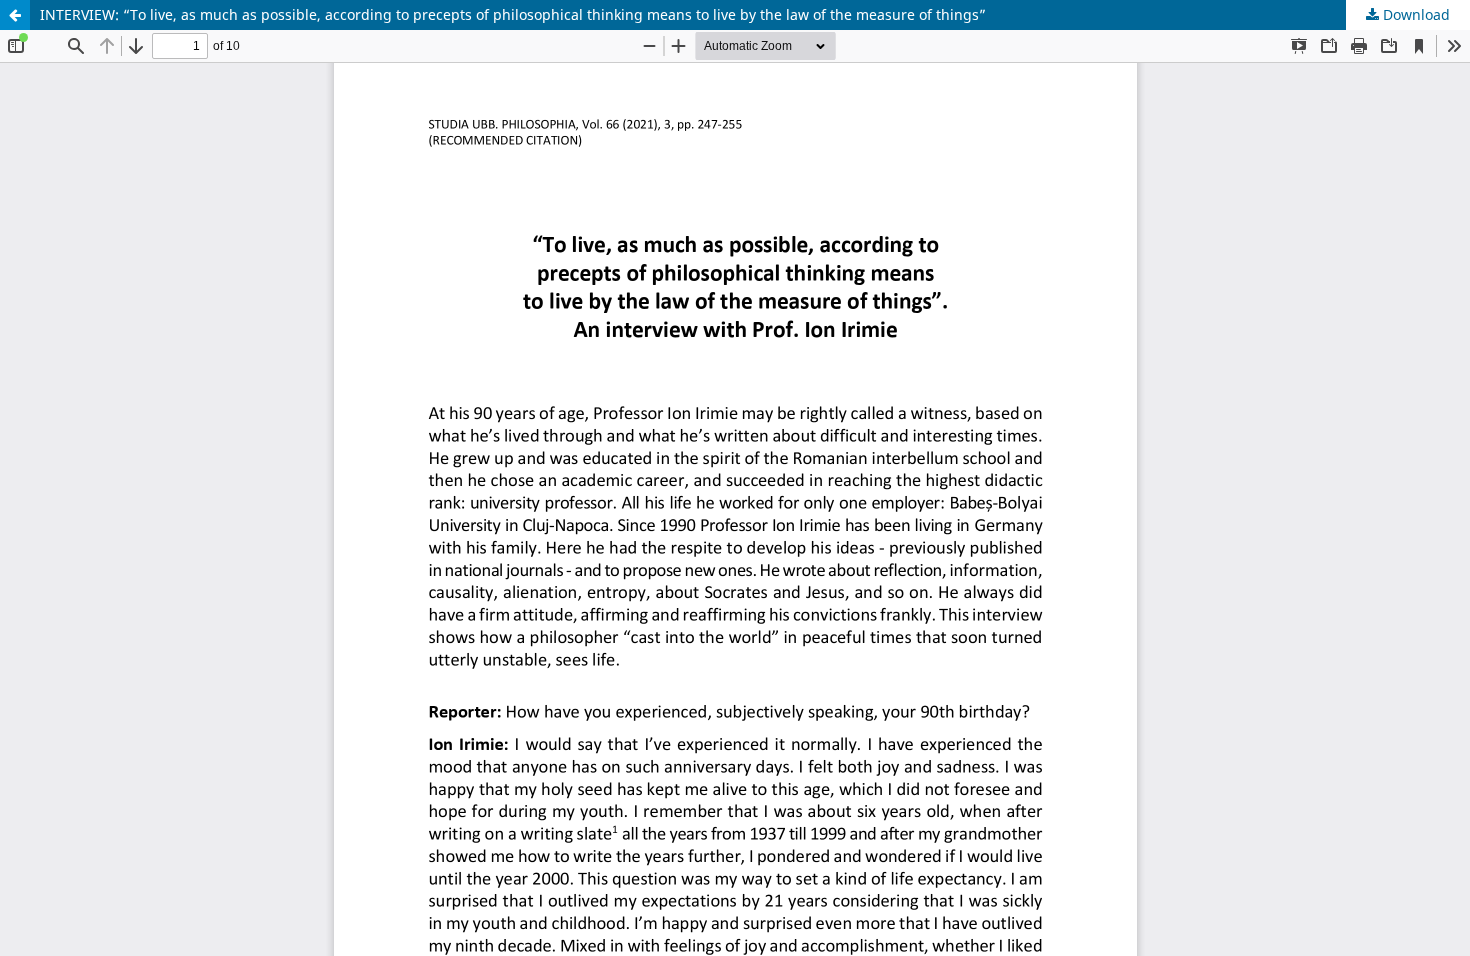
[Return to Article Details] (15, 15)
